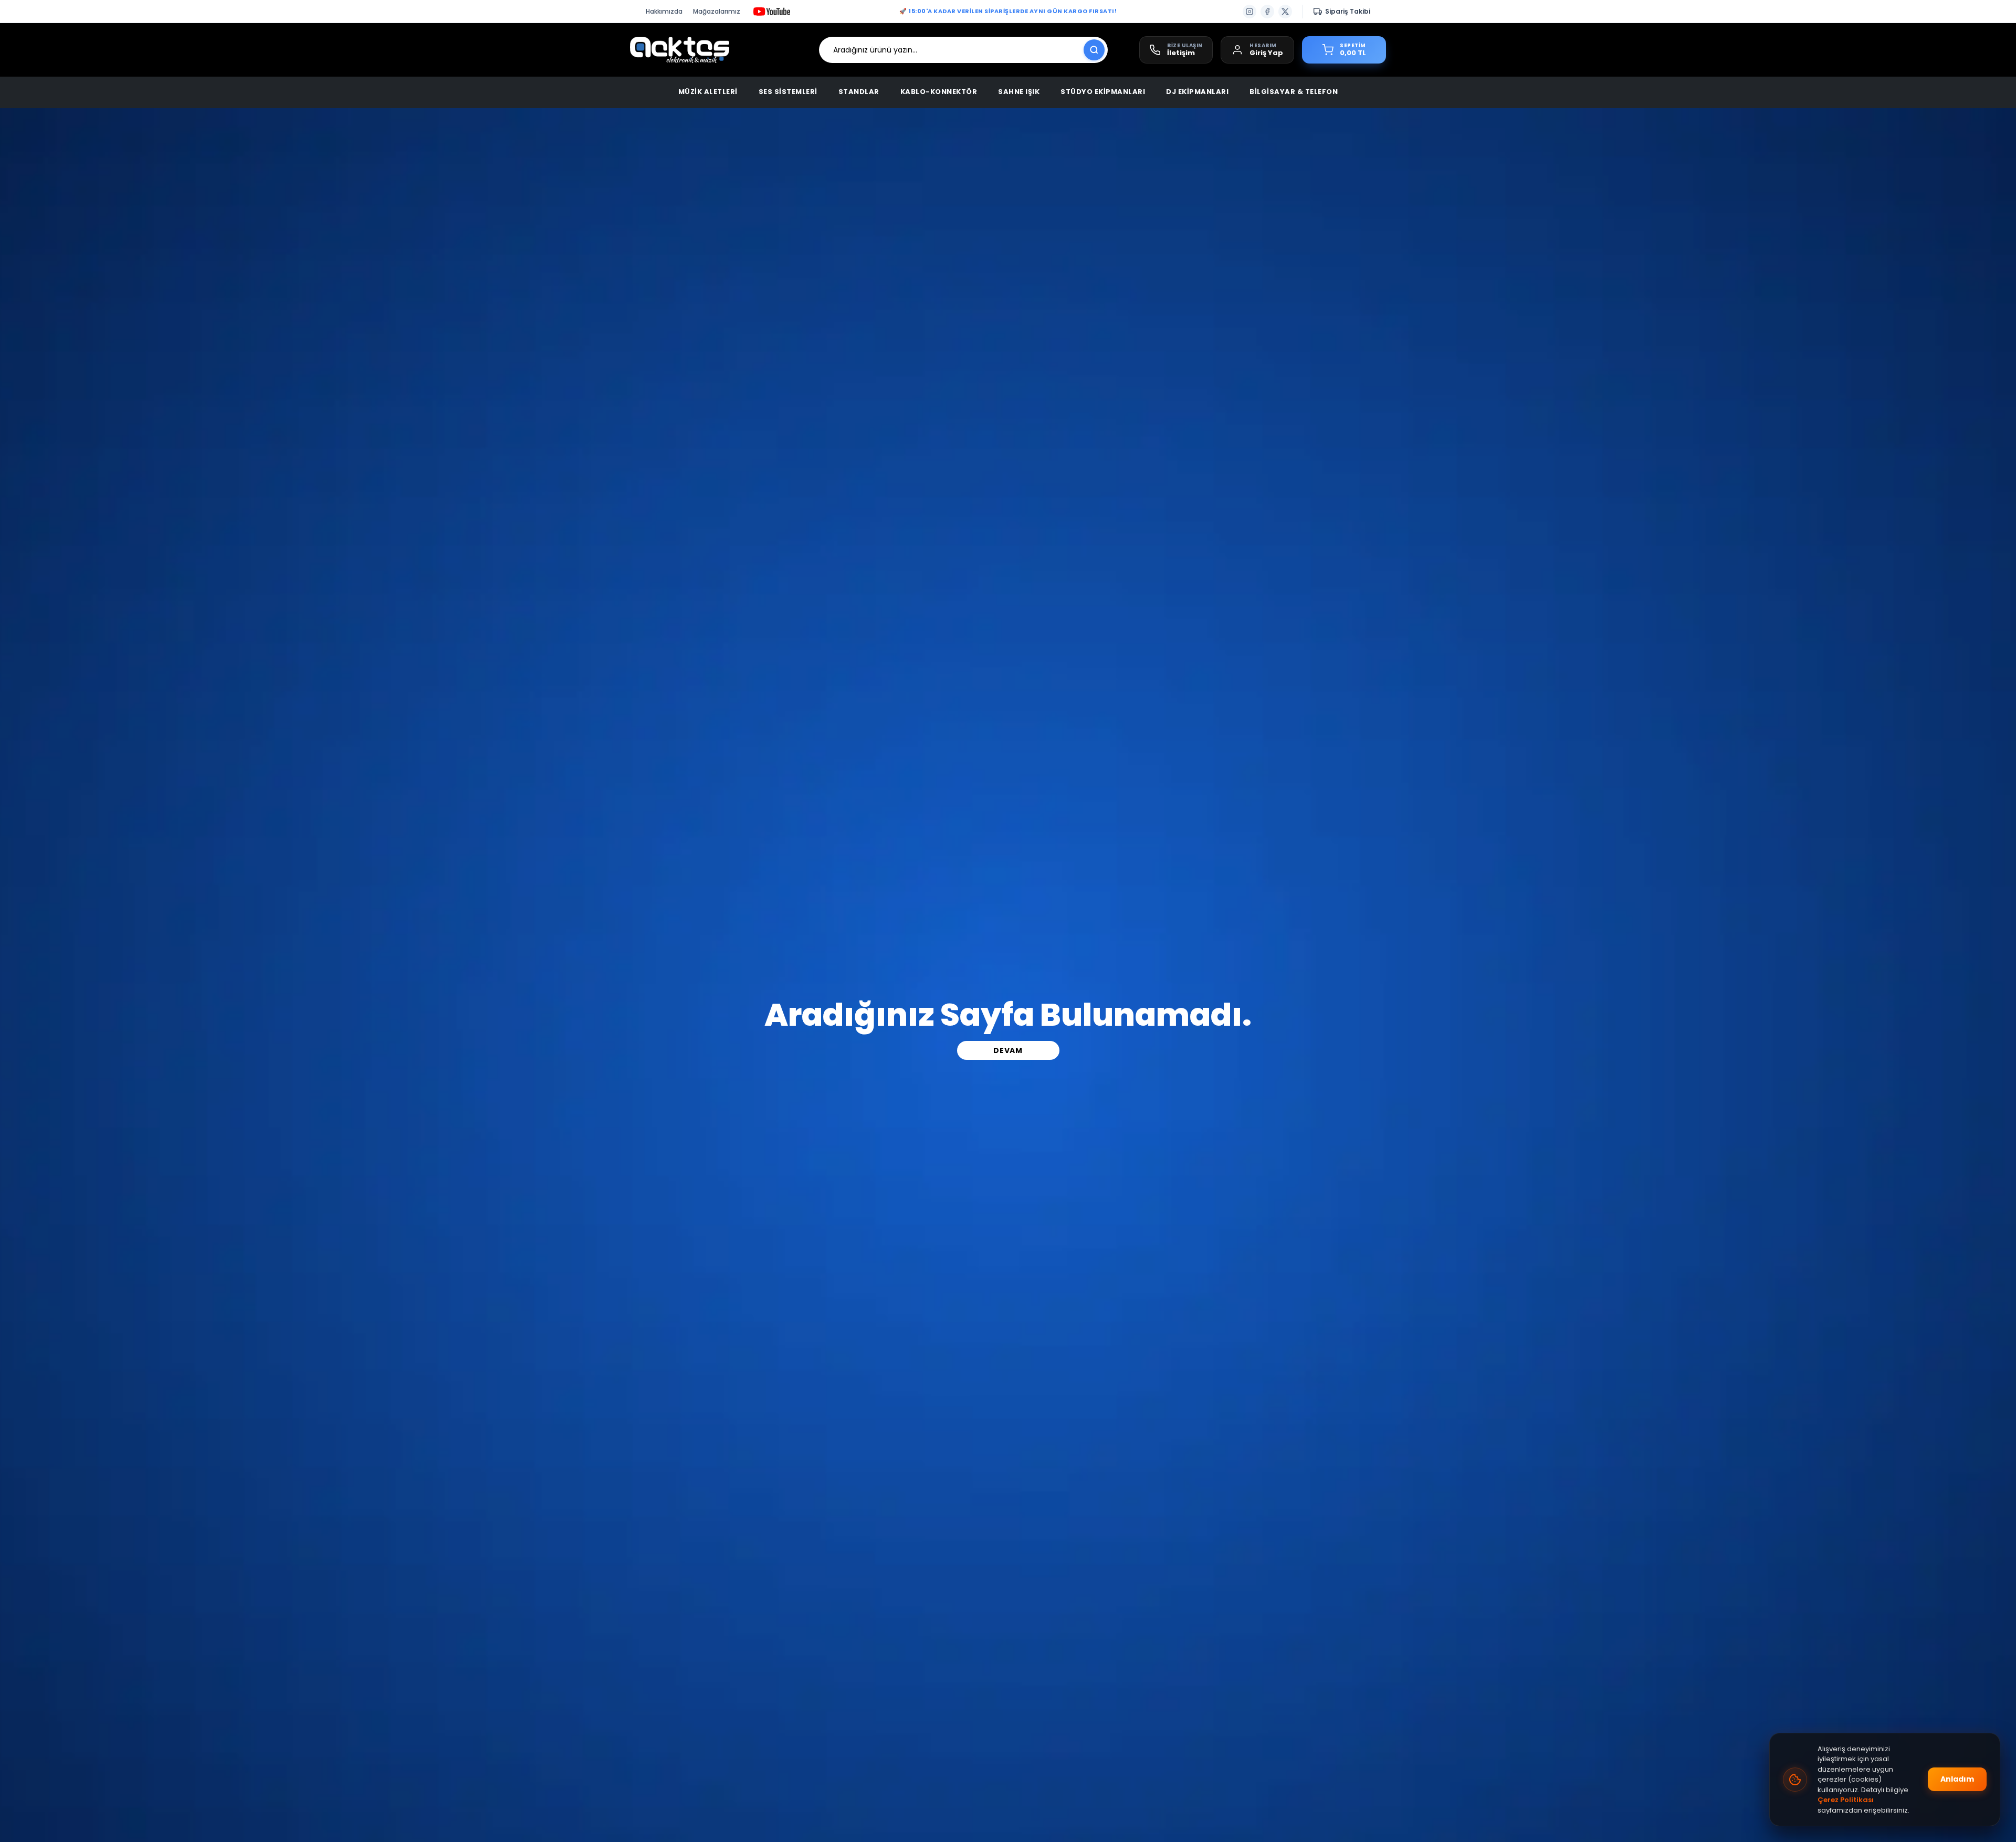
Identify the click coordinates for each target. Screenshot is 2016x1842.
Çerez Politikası (1846, 1800)
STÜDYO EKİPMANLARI (1103, 92)
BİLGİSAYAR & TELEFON (1294, 92)
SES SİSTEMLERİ (788, 92)
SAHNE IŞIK (1019, 92)
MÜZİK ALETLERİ (708, 92)
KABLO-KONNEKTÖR (939, 92)
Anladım (1957, 1779)
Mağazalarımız (717, 11)
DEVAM (1008, 1050)
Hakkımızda (664, 11)
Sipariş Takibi (1348, 11)
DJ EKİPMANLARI (1197, 92)
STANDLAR (859, 92)
